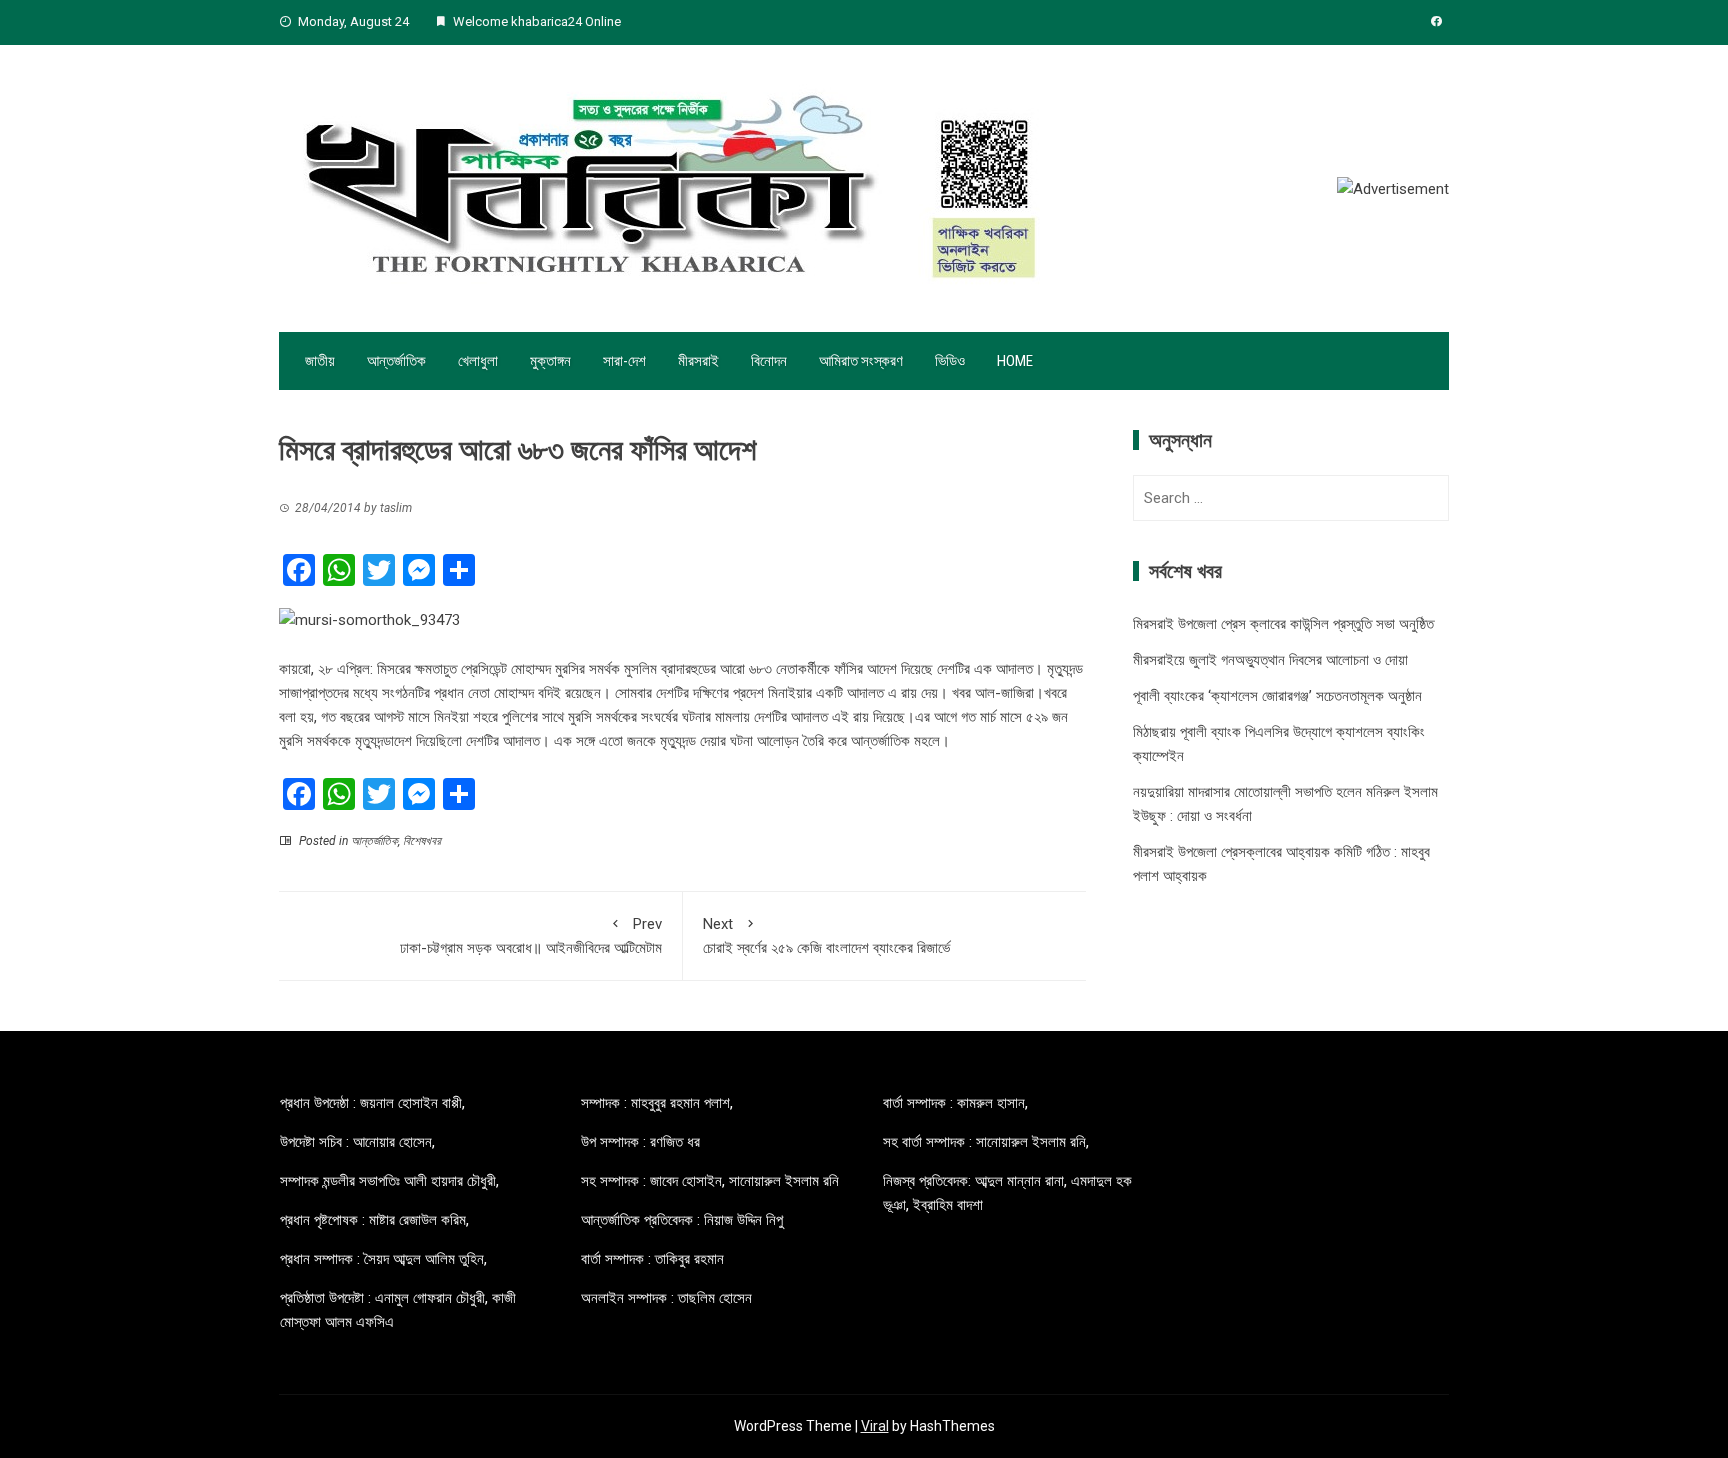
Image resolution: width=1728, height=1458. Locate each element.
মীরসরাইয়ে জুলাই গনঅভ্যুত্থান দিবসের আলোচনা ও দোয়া (1270, 660)
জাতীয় (320, 361)
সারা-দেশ (624, 361)
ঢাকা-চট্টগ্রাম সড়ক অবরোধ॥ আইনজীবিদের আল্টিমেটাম (531, 936)
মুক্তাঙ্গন (550, 361)
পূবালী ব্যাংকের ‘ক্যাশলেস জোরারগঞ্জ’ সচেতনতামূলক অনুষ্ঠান (1277, 696)
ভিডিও (950, 361)
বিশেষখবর (422, 841)
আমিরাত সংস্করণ (861, 361)
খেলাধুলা (478, 361)
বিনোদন (769, 361)
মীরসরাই (698, 361)
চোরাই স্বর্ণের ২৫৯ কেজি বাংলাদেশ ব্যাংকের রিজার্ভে (826, 936)
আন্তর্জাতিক (396, 361)
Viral (875, 1426)
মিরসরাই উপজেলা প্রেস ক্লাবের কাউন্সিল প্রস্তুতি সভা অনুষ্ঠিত (1283, 624)
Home (1015, 361)
